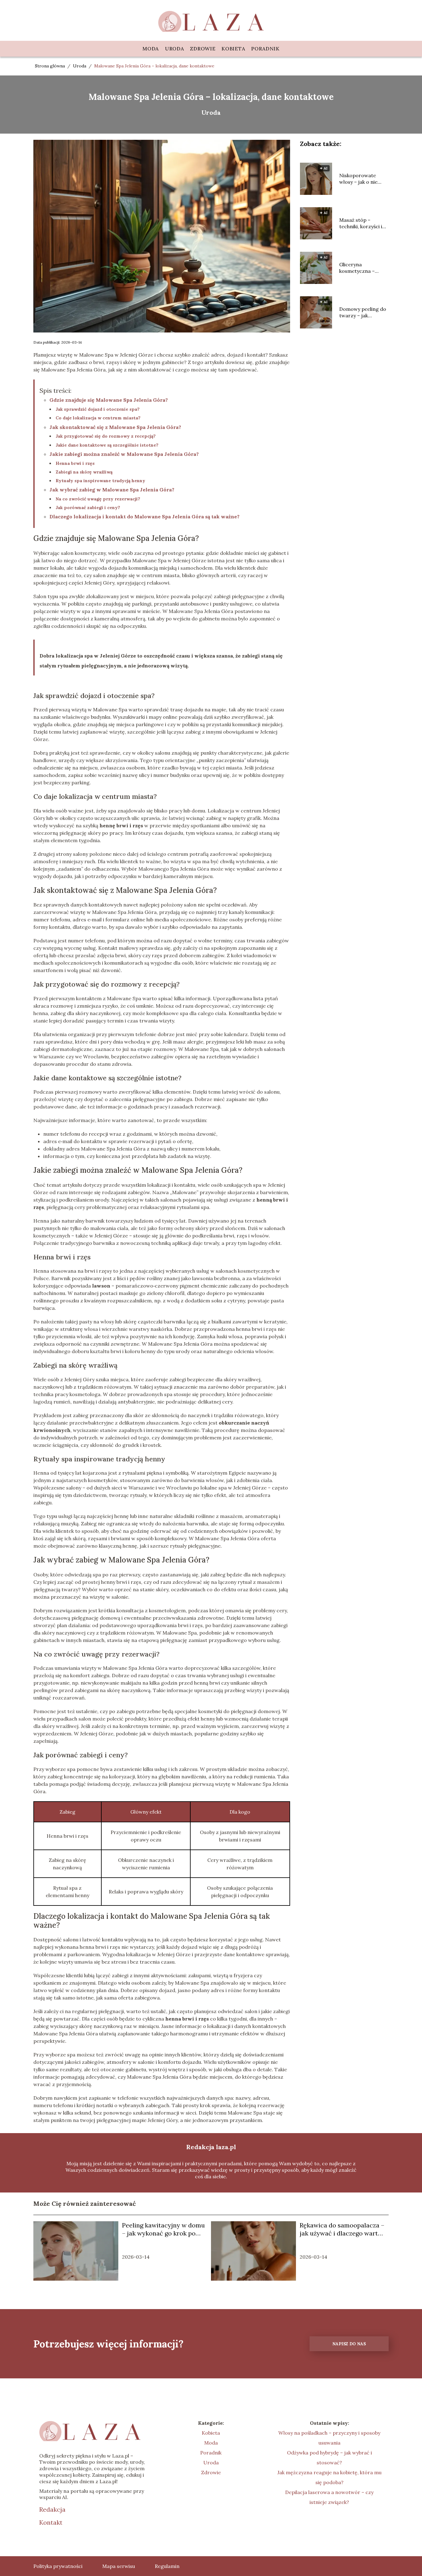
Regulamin (167, 2566)
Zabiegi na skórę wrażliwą (84, 472)
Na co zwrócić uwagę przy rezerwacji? (98, 499)
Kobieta (233, 49)
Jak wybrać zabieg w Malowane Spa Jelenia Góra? (112, 490)
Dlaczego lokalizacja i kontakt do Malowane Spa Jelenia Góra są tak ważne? (144, 516)
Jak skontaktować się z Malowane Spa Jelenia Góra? (115, 427)
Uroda (175, 49)
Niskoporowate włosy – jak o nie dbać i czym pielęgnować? (358, 179)
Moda (151, 49)
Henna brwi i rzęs (75, 463)
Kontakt (51, 2522)
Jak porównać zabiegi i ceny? (88, 508)
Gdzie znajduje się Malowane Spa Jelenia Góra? (109, 400)
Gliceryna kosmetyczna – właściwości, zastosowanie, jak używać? (360, 268)
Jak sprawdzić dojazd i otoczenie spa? (98, 409)
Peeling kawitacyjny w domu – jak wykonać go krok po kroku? (163, 2229)
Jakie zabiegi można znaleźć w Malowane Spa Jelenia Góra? (124, 454)
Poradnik (265, 49)
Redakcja (52, 2509)
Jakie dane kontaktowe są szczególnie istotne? (107, 445)
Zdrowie (203, 49)
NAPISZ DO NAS (349, 2344)
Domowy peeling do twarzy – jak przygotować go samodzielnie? (363, 312)
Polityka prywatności (58, 2566)
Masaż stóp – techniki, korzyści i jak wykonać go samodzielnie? (361, 223)
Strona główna (51, 66)
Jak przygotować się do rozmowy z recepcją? (106, 436)
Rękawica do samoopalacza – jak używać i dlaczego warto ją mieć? (342, 2229)
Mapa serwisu (119, 2566)
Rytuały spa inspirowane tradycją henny (100, 481)
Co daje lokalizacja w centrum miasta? (98, 418)
